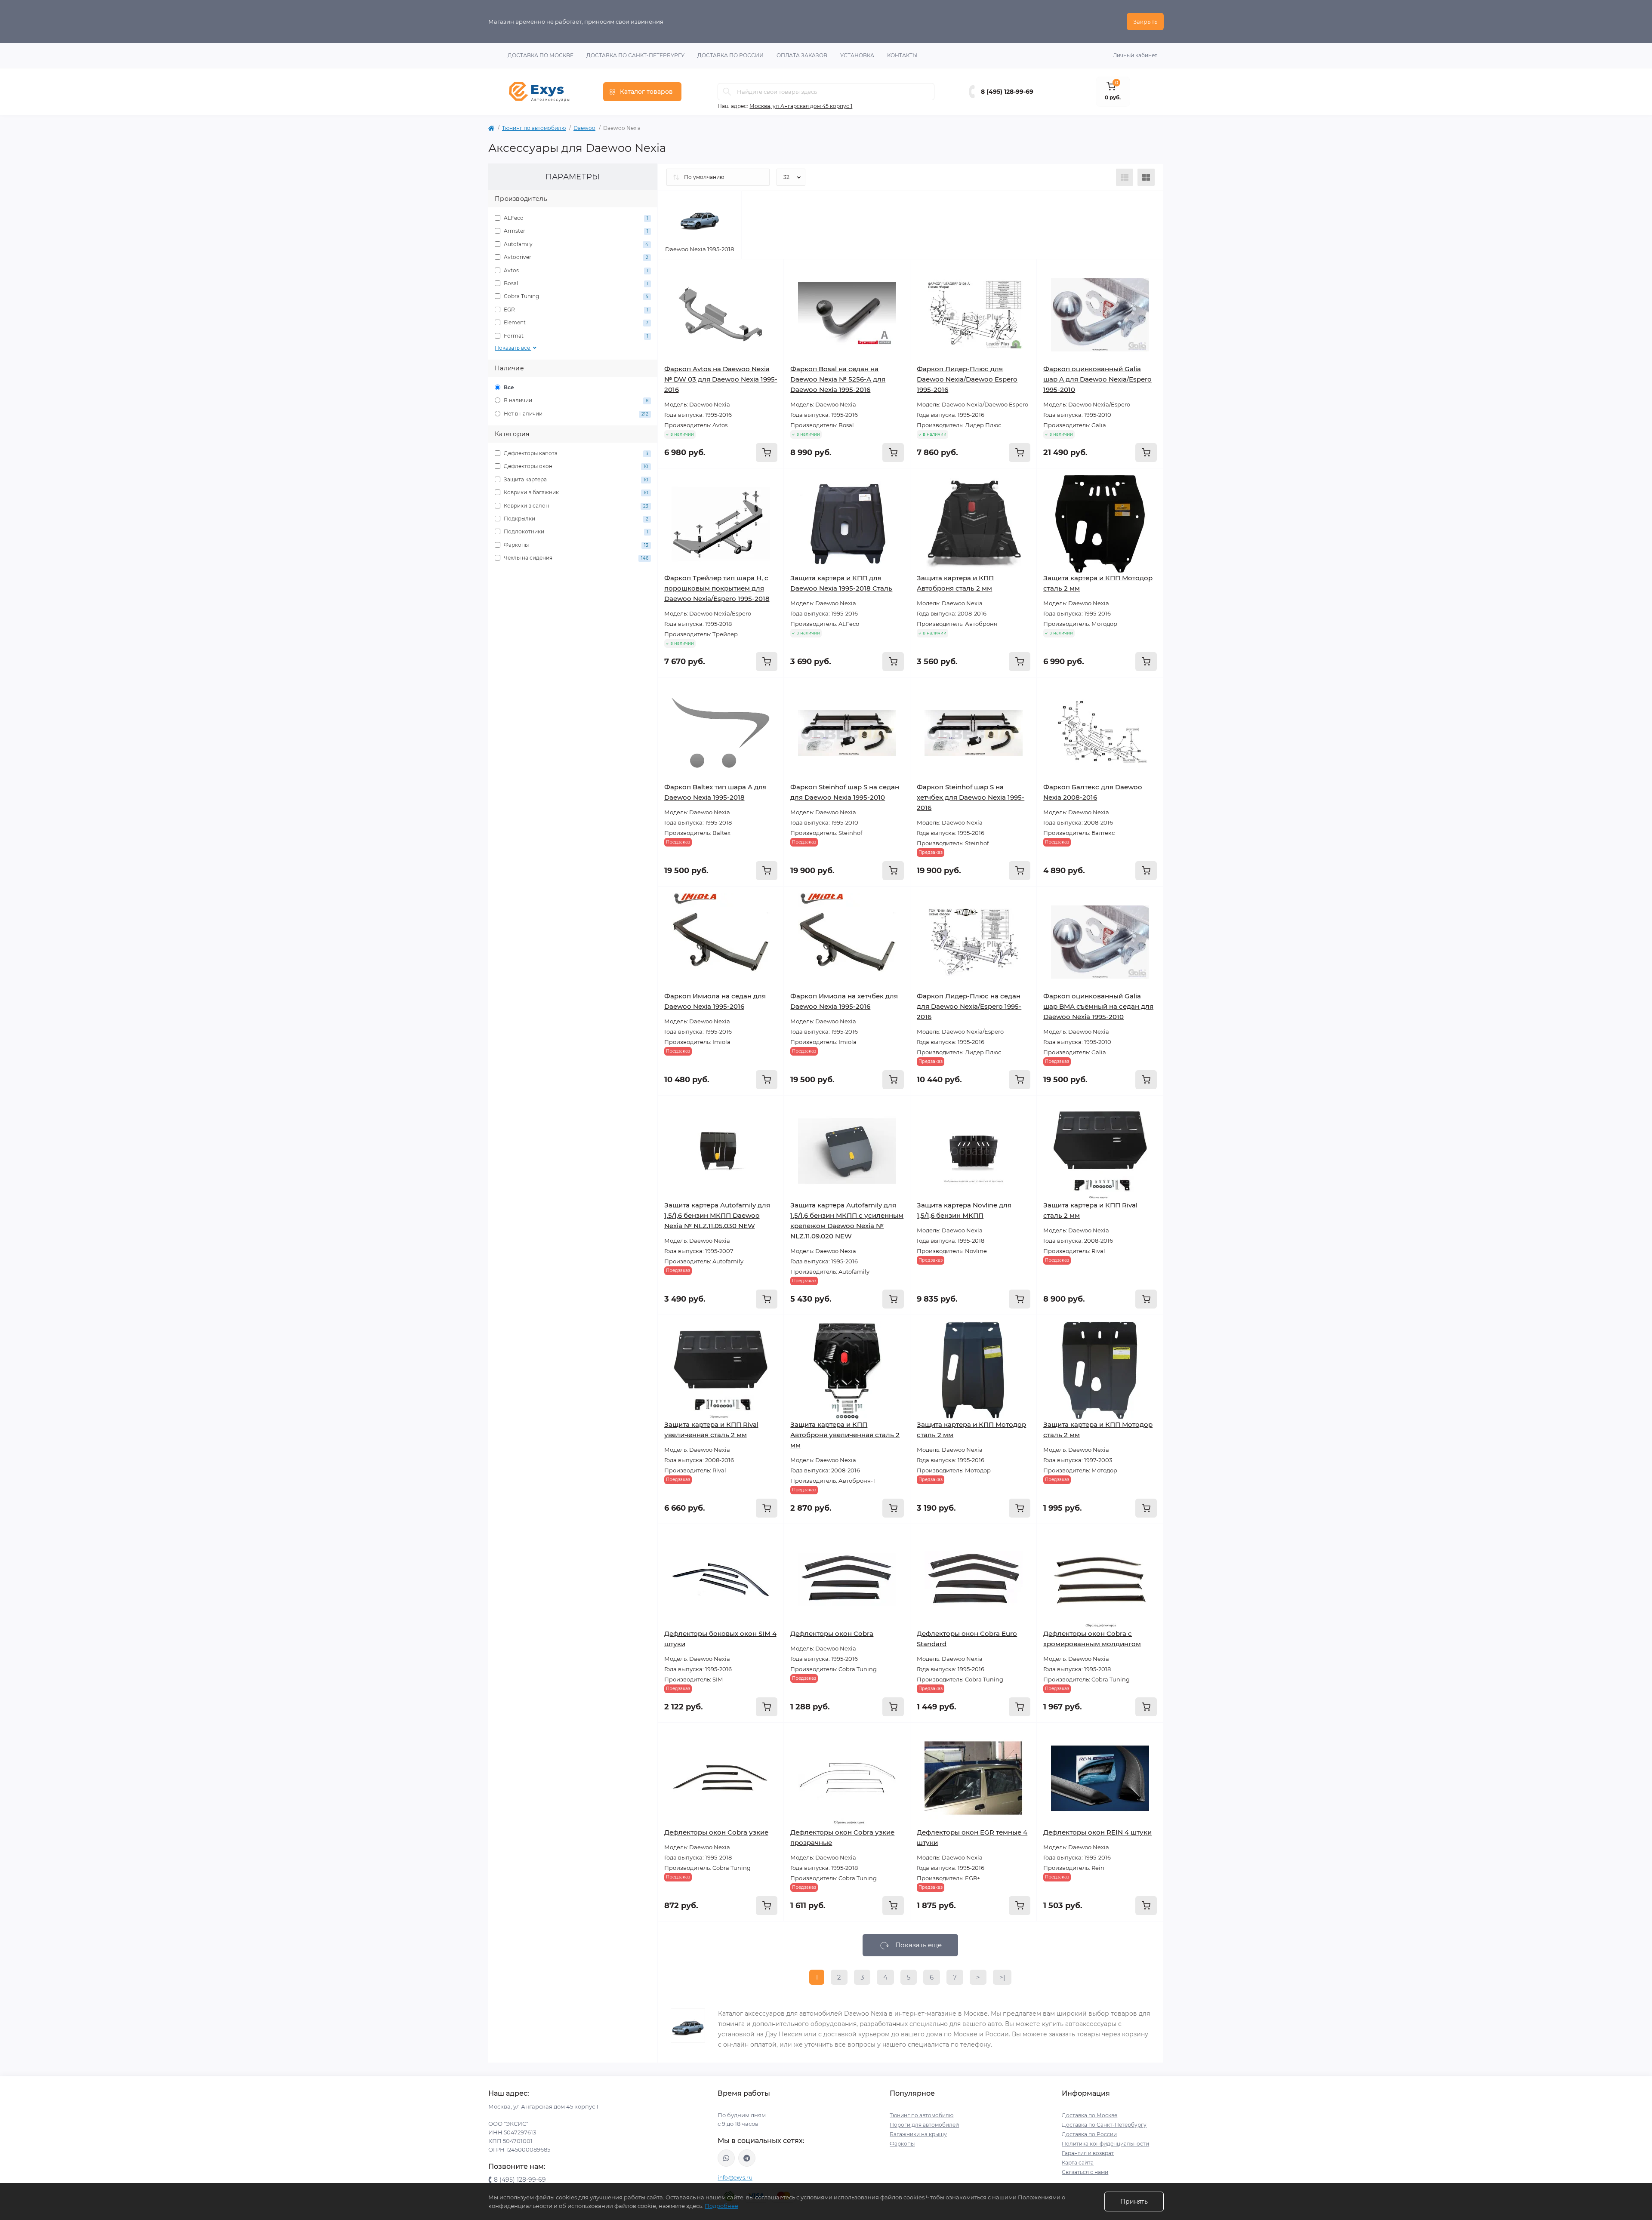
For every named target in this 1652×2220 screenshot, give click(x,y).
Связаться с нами (1085, 2172)
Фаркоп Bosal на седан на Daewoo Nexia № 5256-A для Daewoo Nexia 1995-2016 (838, 379)
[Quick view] (771, 272)
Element (575, 322)
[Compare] (771, 305)
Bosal (575, 283)
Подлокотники (575, 531)
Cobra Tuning (575, 296)
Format (575, 336)
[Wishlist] (771, 289)
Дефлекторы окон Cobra (832, 1633)
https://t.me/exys (747, 2158)
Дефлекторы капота (575, 453)
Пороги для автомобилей (924, 2125)
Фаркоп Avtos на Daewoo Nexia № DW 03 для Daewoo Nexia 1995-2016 (721, 379)
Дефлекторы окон (575, 466)
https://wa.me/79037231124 (726, 2158)
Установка (857, 55)
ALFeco (575, 218)
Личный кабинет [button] (1135, 55)
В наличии (575, 400)
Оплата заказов (802, 55)
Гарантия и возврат (1088, 2153)
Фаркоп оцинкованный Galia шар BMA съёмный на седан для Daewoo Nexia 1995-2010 (1098, 1006)
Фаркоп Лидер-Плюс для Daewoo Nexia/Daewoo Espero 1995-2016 (967, 379)
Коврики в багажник (575, 492)
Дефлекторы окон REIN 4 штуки (1097, 1832)
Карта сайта (1078, 2163)
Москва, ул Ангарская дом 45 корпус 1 (801, 106)
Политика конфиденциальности (1105, 2144)
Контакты (902, 55)
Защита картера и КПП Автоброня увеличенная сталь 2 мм (845, 1435)
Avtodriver (575, 257)
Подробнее (721, 2206)
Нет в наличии (575, 414)
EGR (575, 309)
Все (508, 387)
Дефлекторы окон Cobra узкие (716, 1832)
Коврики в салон (575, 506)
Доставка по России (730, 55)
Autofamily (575, 244)
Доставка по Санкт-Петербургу (635, 55)
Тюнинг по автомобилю (534, 128)
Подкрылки (575, 519)
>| (1002, 1977)
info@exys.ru (735, 2178)
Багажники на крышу (918, 2134)
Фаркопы (575, 545)
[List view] (1125, 177)
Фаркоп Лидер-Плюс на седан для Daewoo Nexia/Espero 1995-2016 (969, 1006)
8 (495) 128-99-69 (1007, 92)
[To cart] (767, 453)
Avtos (575, 270)
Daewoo (584, 128)
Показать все (513, 348)
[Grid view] (1146, 177)
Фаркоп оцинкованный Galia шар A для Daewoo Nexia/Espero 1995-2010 (1097, 379)
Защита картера (575, 479)
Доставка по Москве (541, 55)
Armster (575, 231)
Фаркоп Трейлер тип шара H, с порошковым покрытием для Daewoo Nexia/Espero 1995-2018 (717, 588)
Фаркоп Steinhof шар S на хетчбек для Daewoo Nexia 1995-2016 (971, 797)
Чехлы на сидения (575, 558)
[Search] (727, 92)
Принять (1134, 2202)
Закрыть (1145, 22)
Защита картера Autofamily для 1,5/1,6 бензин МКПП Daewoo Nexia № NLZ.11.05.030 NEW (717, 1215)
